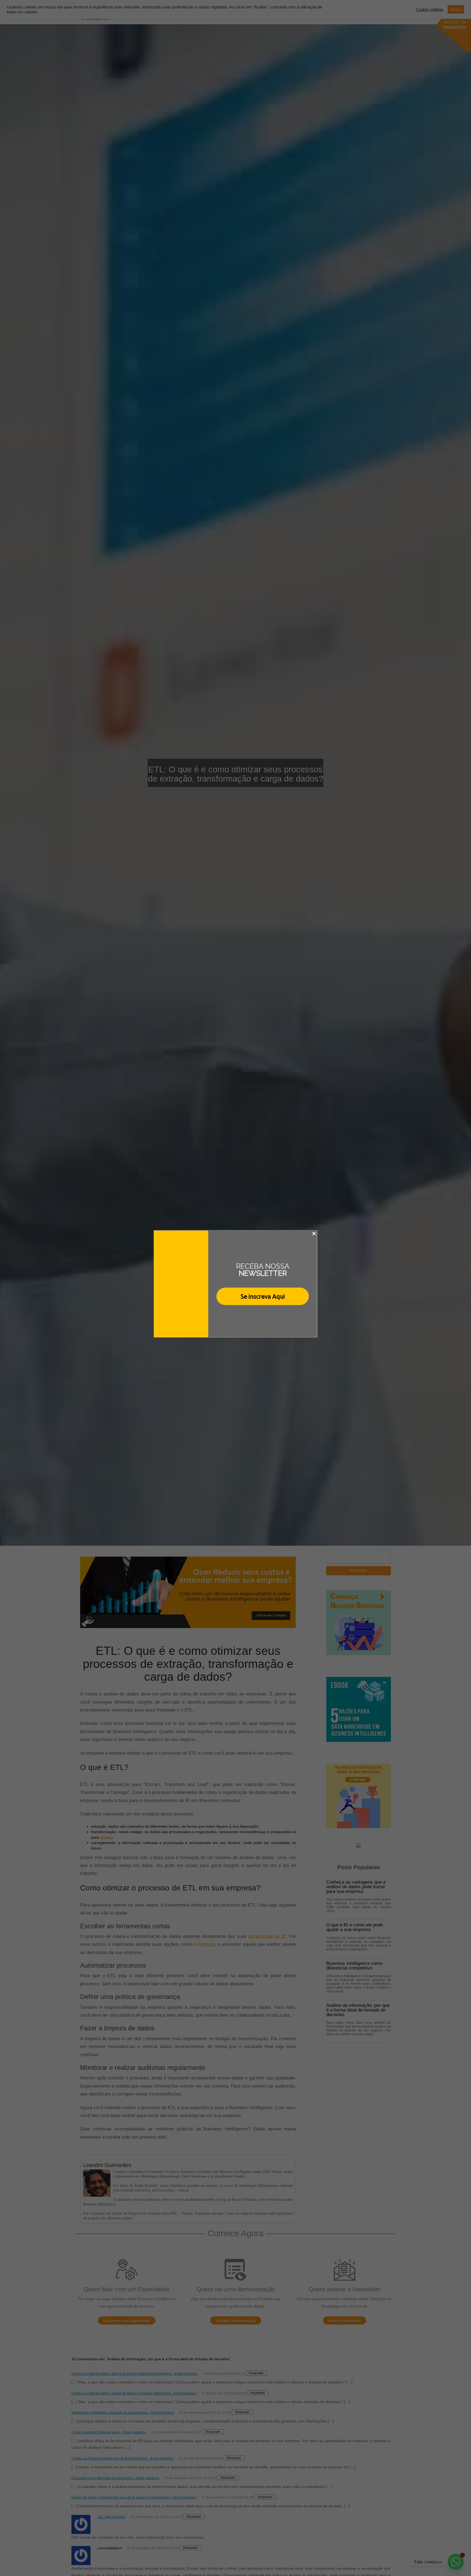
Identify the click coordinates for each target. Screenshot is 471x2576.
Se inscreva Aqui (263, 1296)
